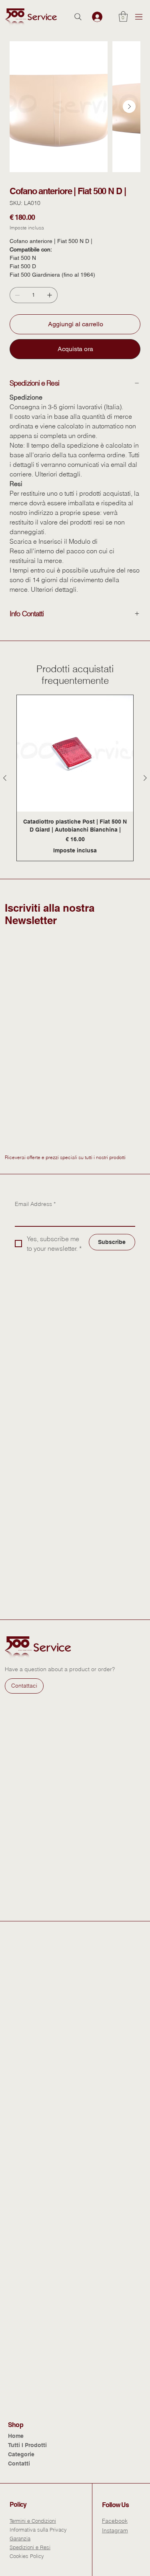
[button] (123, 16)
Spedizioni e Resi (30, 2547)
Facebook (115, 2521)
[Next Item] (129, 106)
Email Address (35, 1204)
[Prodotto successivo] (145, 778)
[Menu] (139, 17)
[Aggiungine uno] (50, 295)
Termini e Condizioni (33, 2521)
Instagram (115, 2530)
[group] (75, 778)
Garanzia (20, 2538)
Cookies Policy (27, 2556)
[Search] (78, 17)
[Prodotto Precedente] (5, 778)
